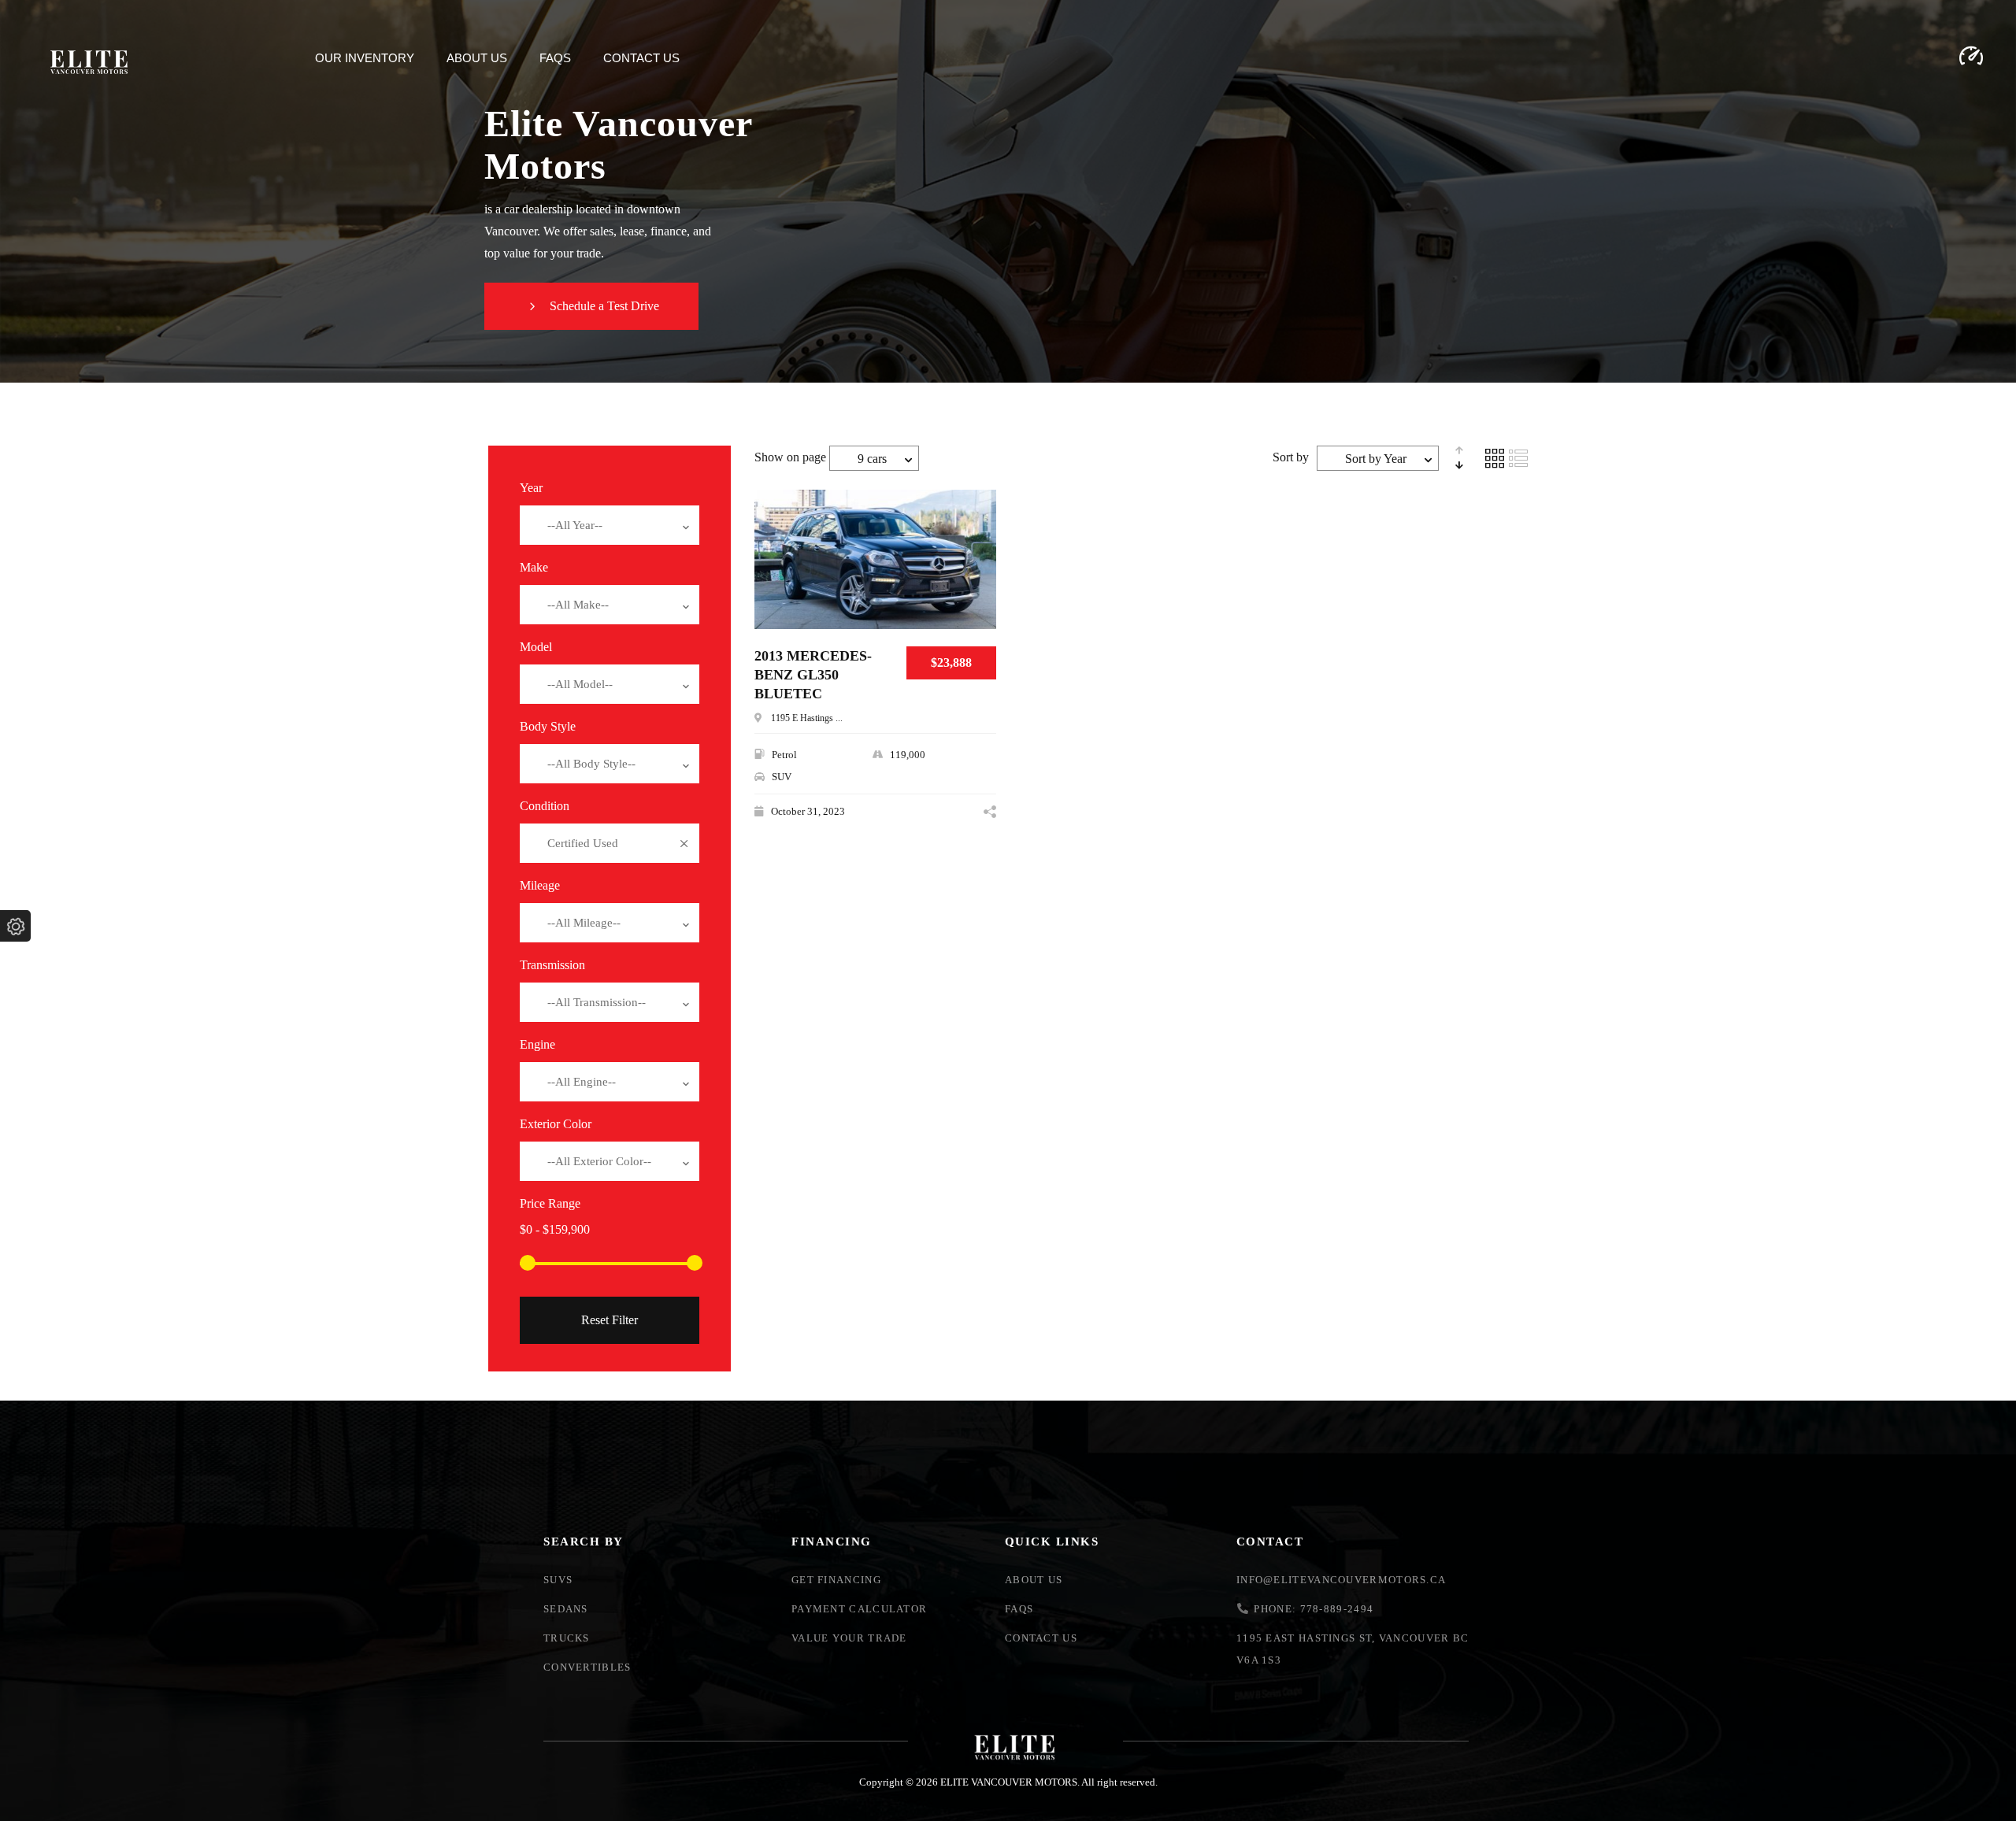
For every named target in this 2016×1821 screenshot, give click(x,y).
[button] (591, 306)
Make (534, 567)
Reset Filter (610, 1320)
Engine (537, 1044)
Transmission (552, 965)
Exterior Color (556, 1124)
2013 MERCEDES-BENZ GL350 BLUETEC (813, 675)
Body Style (548, 726)
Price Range (550, 1203)
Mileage (540, 885)
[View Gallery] (978, 576)
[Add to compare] (978, 528)
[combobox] (610, 525)
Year (531, 488)
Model (536, 647)
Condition (545, 806)
